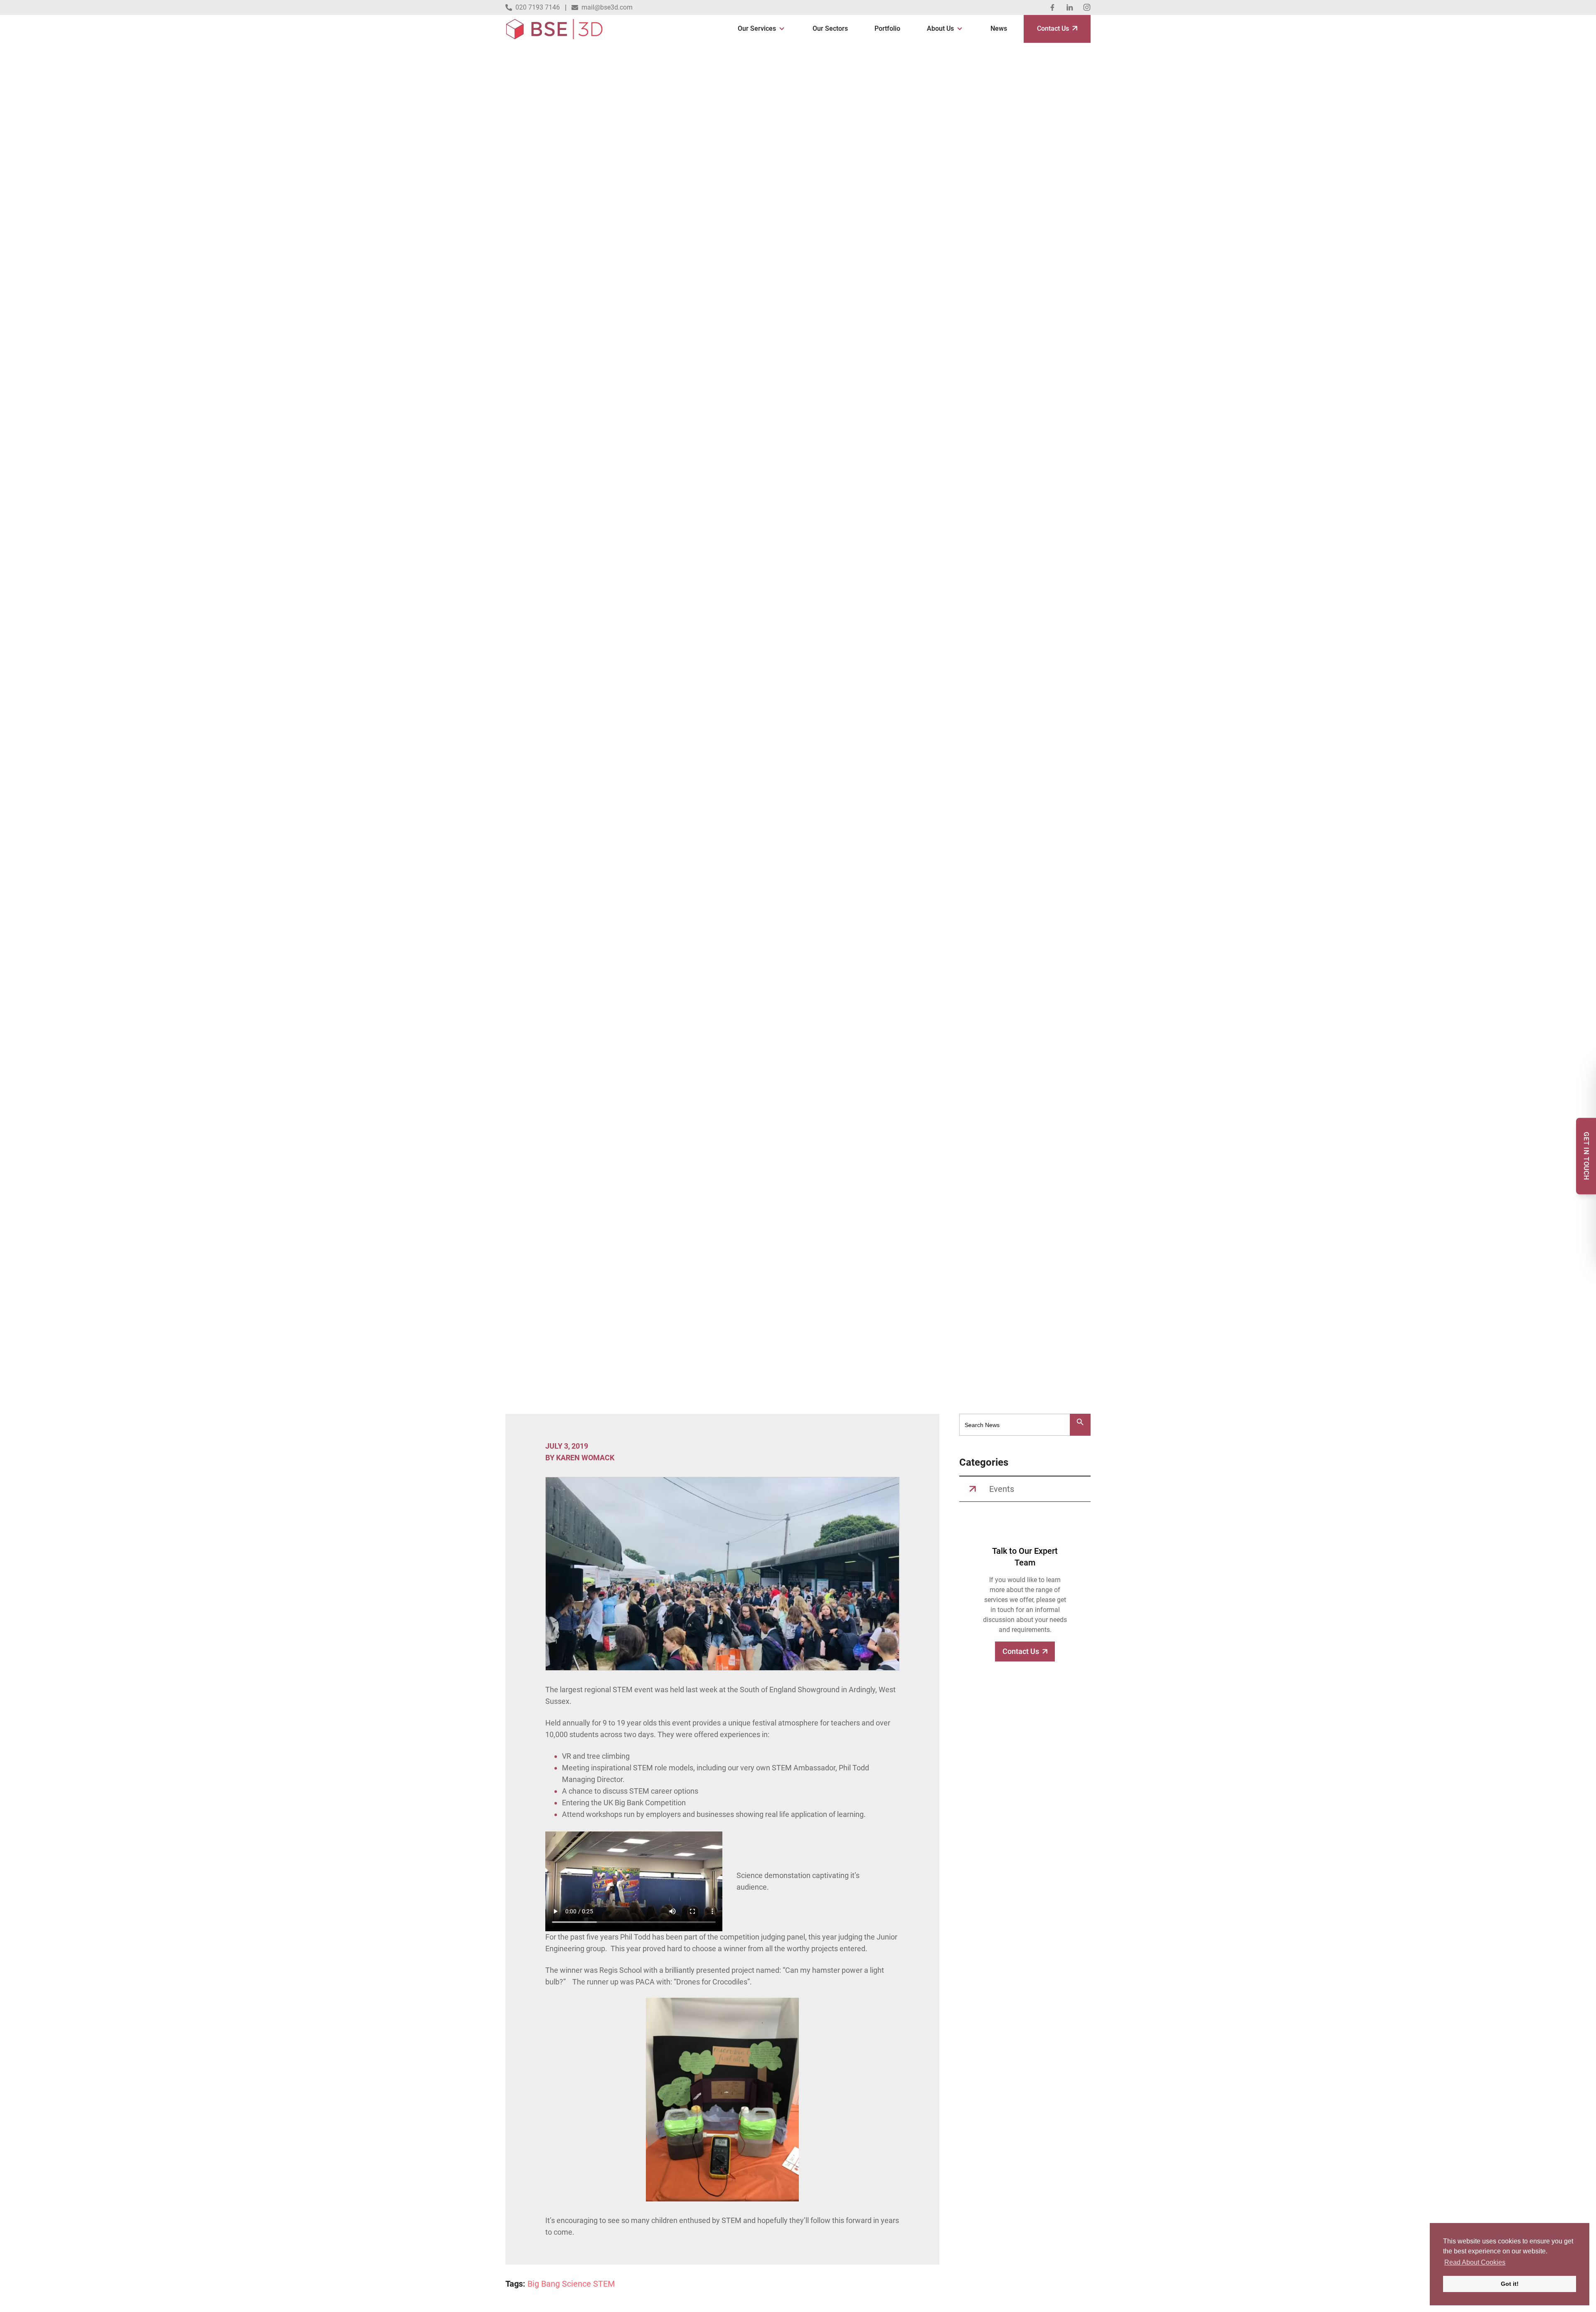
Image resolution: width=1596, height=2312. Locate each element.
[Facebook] (1052, 7)
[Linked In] (1070, 7)
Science (576, 2284)
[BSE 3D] (554, 29)
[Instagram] (1087, 7)
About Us (940, 28)
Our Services (757, 28)
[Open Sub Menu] (781, 29)
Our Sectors (830, 28)
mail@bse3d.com (607, 7)
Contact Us (1053, 28)
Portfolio (887, 28)
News (999, 28)
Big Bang (544, 2284)
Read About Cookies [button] (1475, 2262)
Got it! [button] (1510, 2284)
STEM (604, 2284)
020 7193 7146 (538, 7)
